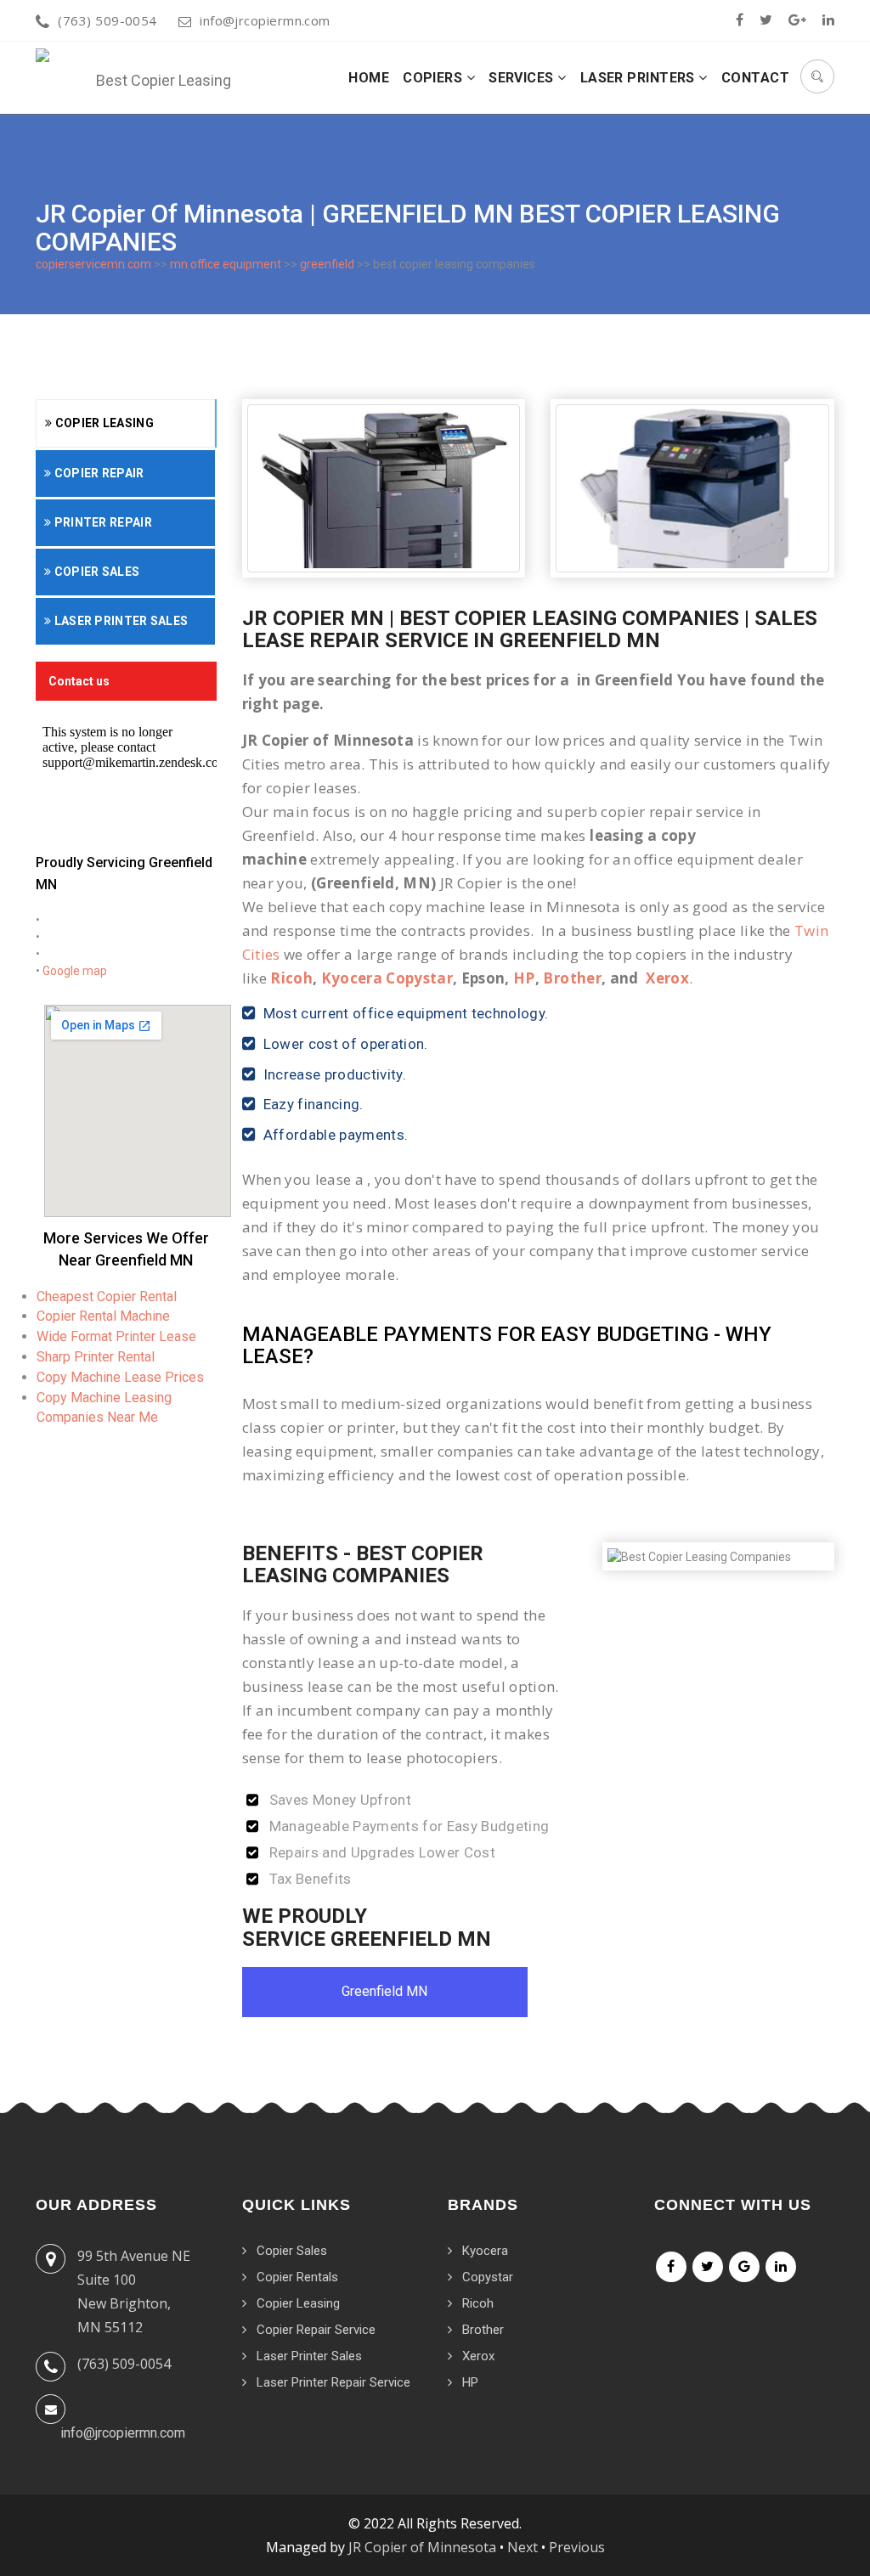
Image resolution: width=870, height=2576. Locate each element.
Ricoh (291, 978)
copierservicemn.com (93, 264)
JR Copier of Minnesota (422, 2547)
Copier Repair (97, 473)
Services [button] (523, 78)
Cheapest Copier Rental (107, 1296)
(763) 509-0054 (107, 20)
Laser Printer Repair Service (333, 2382)
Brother (572, 978)
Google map (75, 971)
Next (523, 2547)
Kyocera (485, 2251)
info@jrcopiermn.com (265, 20)
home (369, 78)
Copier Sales (95, 572)
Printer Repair (102, 522)
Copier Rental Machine (103, 1316)
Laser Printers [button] (640, 78)
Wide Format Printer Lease (116, 1336)
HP (524, 978)
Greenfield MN (384, 1991)
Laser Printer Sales (119, 621)
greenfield (327, 264)
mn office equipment (226, 264)
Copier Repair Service (316, 2330)
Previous (577, 2547)
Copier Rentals (297, 2277)
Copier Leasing (103, 423)
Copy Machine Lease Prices (120, 1377)
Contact (755, 78)
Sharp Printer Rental (96, 1357)
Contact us (79, 681)
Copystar (488, 2277)
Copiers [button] (435, 78)
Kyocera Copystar (387, 978)
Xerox (667, 978)
